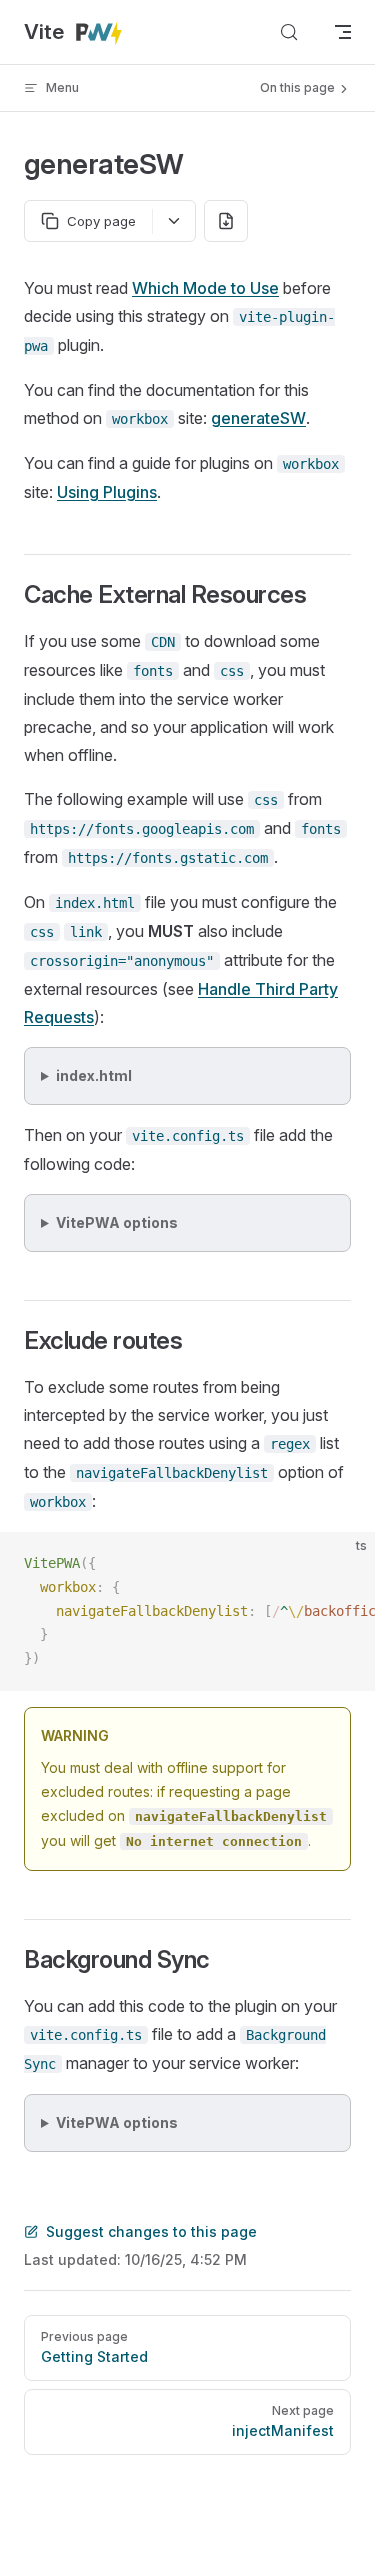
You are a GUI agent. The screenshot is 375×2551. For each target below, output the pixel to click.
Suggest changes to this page (151, 2231)
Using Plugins (107, 492)
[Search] (289, 32)
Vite (49, 31)
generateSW (258, 418)
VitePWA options (117, 1222)
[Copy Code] (343, 1564)
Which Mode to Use (205, 288)
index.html (94, 1075)
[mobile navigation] (343, 32)
